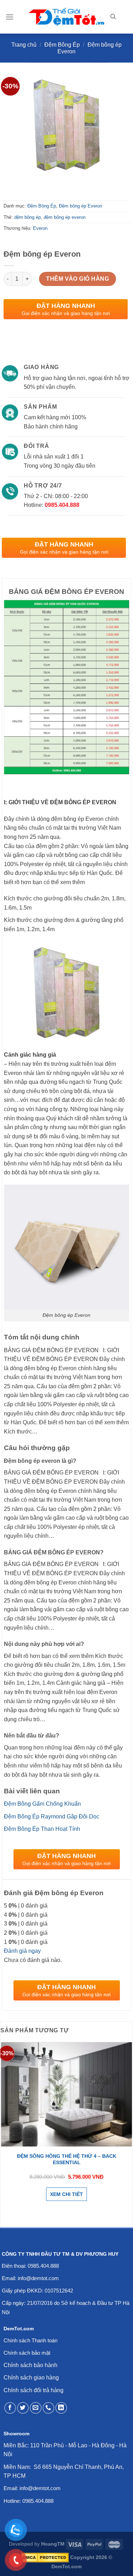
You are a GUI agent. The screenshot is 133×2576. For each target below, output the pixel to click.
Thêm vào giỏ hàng (77, 279)
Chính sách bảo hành (31, 2365)
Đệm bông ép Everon (81, 206)
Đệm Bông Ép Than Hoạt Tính (42, 1829)
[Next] (30, 183)
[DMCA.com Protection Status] (45, 2557)
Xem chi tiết (66, 2194)
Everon (40, 228)
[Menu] (10, 17)
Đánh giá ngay (22, 1951)
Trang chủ (24, 45)
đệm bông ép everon (65, 217)
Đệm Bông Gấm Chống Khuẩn (42, 1804)
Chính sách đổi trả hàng (34, 2390)
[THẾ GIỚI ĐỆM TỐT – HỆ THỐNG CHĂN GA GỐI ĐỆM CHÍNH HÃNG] (66, 17)
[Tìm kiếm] (113, 17)
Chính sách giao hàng (31, 2378)
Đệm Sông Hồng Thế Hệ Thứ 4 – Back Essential (67, 2159)
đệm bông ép (27, 217)
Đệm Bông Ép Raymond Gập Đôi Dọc (52, 1816)
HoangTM (53, 2544)
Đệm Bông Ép (62, 45)
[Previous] (10, 183)
